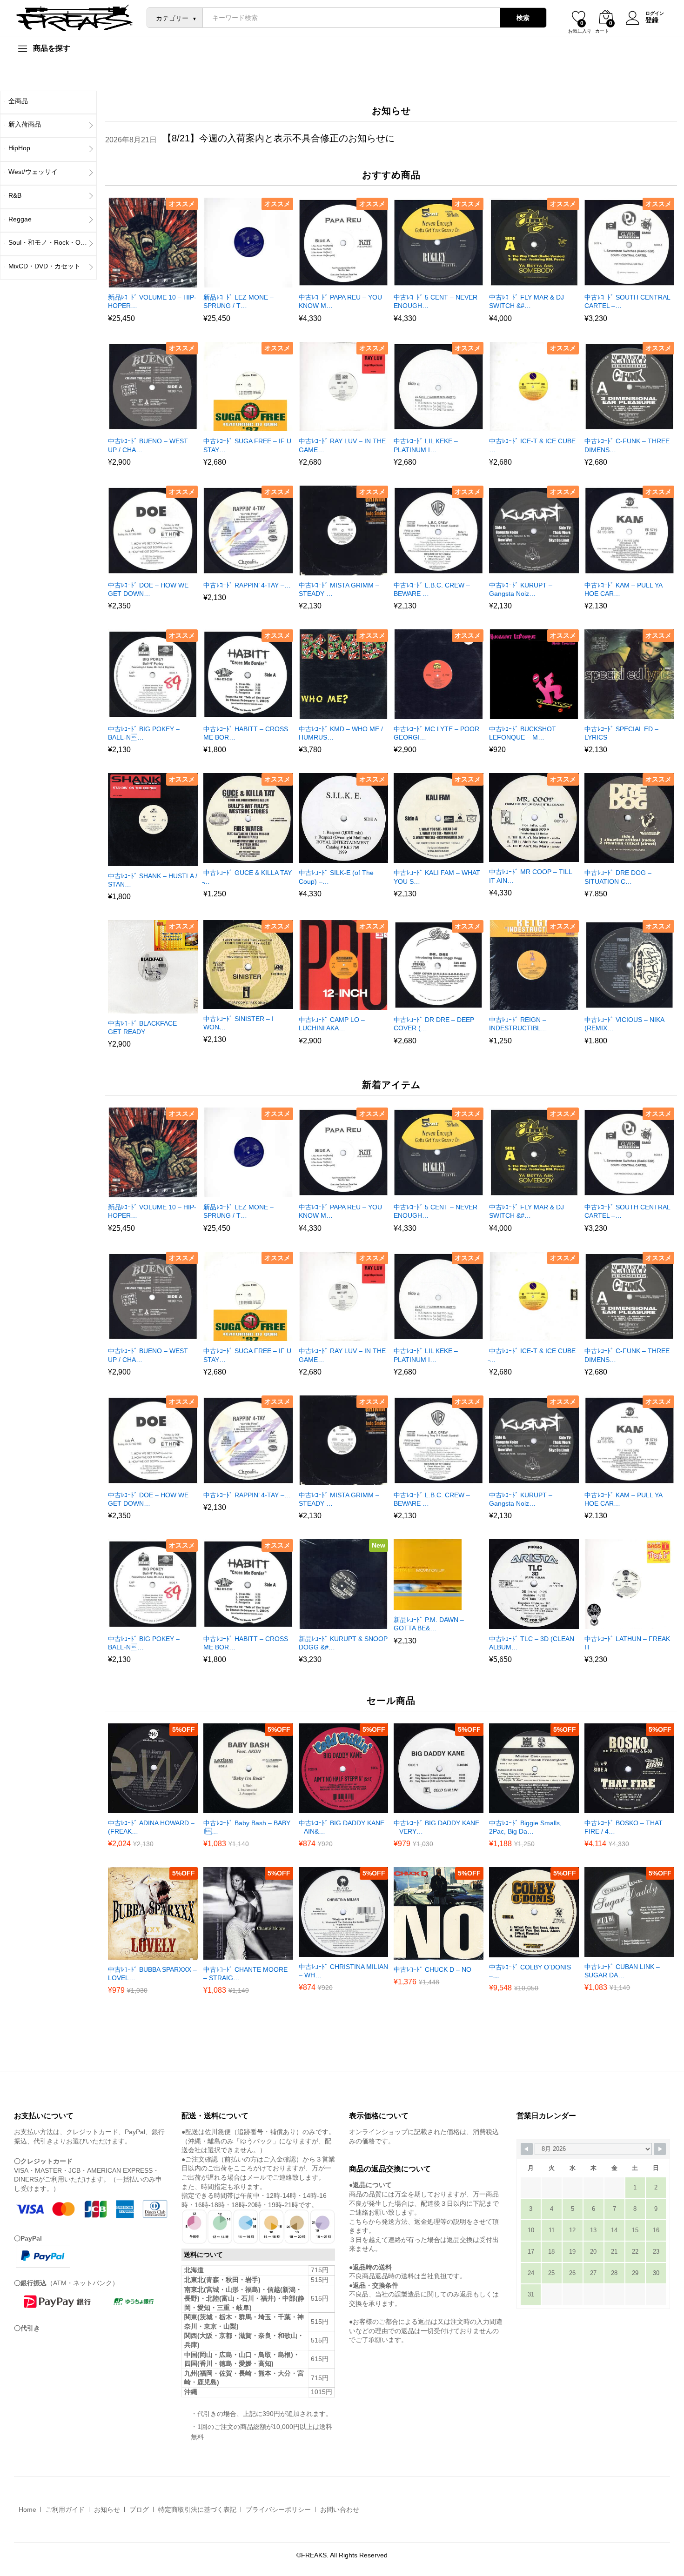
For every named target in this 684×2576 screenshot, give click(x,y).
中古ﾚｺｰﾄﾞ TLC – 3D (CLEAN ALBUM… (532, 1643)
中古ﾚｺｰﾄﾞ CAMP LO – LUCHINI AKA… (332, 1024)
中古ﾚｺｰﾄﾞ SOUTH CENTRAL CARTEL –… (627, 301)
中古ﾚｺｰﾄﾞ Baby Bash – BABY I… (247, 1827)
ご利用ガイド (65, 2509)
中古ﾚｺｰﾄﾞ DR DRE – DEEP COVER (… (434, 1024)
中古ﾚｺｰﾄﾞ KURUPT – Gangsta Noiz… (521, 589)
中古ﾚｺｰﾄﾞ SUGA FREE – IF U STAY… (247, 445)
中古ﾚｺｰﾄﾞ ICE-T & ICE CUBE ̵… (532, 445)
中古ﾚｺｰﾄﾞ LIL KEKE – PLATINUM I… (426, 445)
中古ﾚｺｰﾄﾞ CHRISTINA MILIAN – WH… (343, 1971)
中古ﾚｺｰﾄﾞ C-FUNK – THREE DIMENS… (627, 445)
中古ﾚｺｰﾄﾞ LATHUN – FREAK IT (627, 1643)
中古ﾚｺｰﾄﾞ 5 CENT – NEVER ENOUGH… (436, 301)
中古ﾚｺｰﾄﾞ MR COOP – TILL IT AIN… (530, 876)
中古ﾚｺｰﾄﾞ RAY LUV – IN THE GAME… (342, 445)
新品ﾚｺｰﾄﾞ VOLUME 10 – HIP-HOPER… (152, 301)
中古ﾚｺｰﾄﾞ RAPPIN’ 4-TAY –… (247, 585)
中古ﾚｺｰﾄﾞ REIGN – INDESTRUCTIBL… (518, 1024)
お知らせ (107, 2509)
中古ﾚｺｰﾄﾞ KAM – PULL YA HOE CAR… (623, 589)
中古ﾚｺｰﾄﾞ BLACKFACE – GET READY (145, 1028)
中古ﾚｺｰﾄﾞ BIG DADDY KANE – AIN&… (342, 1827)
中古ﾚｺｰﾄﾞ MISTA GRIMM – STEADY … (339, 589)
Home (27, 2509)
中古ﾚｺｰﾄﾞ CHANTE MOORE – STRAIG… (245, 1974)
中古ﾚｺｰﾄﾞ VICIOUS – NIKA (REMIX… (624, 1024)
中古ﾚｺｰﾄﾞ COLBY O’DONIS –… (530, 1971)
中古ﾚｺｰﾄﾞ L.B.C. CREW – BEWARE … (432, 589)
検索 (523, 18)
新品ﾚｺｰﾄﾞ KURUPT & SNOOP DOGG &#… (343, 1643)
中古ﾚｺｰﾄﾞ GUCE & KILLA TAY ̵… (248, 877)
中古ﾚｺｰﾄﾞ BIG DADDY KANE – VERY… (436, 1827)
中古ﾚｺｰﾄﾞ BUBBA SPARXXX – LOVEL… (152, 1974)
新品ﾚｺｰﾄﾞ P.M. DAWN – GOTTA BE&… (429, 1624)
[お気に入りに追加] (162, 282)
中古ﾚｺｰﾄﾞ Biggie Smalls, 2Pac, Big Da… (525, 1827)
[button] (141, 282)
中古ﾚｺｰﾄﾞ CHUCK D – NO (433, 1969)
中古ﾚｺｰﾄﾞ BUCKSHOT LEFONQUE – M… (523, 733)
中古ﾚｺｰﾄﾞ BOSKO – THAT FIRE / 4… (624, 1827)
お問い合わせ (340, 2509)
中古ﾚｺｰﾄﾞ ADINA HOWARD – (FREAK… (151, 1827)
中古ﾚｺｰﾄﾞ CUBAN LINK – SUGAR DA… (622, 1971)
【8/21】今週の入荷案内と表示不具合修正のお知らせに (278, 138)
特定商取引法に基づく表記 (197, 2509)
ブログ (139, 2509)
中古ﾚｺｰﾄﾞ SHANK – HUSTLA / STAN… (153, 880)
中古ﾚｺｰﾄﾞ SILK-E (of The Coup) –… (336, 877)
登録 (652, 20)
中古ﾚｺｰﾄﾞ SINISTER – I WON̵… (238, 1023)
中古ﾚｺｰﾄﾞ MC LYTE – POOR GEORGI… (436, 733)
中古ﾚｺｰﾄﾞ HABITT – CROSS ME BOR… (246, 733)
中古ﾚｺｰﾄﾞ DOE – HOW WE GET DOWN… (148, 589)
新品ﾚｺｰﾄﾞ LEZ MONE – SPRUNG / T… (238, 301)
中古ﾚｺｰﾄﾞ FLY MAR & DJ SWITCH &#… (526, 301)
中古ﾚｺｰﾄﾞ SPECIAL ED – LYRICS (621, 733)
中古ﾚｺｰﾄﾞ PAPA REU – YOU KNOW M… (340, 301)
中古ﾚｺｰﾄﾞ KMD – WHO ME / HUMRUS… (341, 733)
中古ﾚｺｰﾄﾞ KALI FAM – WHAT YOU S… (437, 877)
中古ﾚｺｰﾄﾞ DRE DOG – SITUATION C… (618, 877)
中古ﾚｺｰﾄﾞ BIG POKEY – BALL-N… (144, 733)
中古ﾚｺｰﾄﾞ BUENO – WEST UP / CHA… (148, 445)
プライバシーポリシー (278, 2509)
